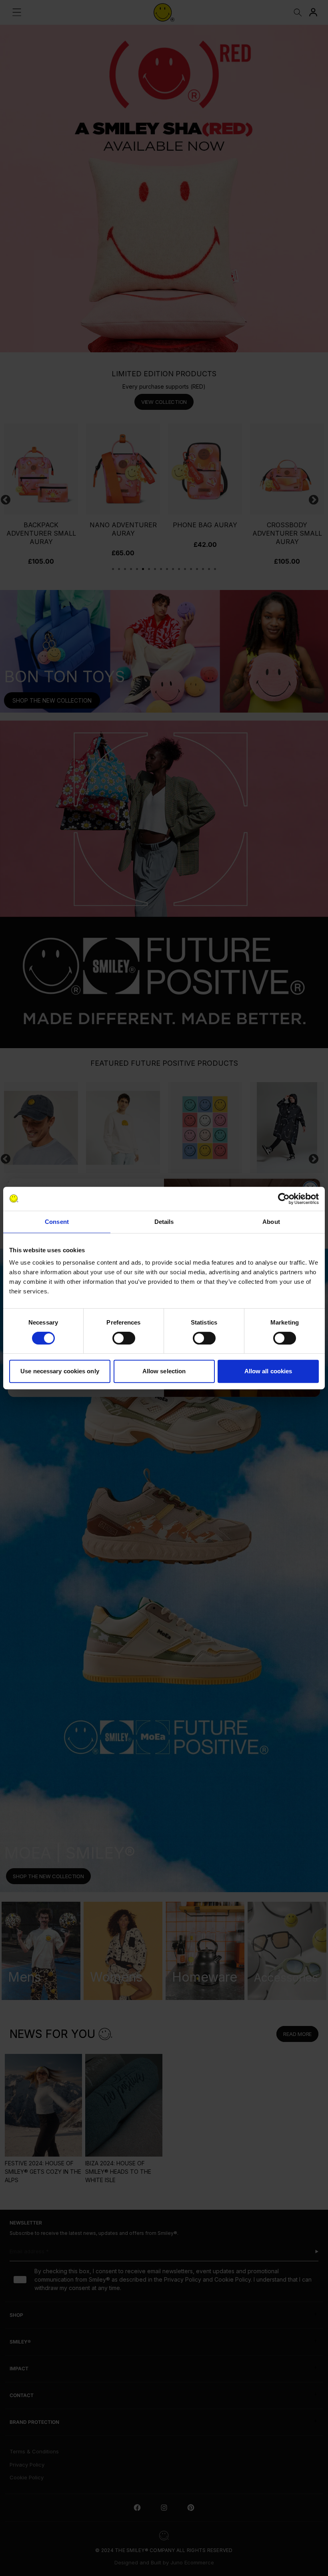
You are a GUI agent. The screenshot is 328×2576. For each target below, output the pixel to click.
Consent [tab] (57, 1222)
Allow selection (164, 1371)
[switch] (124, 1338)
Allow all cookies (268, 1371)
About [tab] (271, 1222)
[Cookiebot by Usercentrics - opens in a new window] (284, 1199)
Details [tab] (164, 1222)
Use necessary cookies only (60, 1371)
